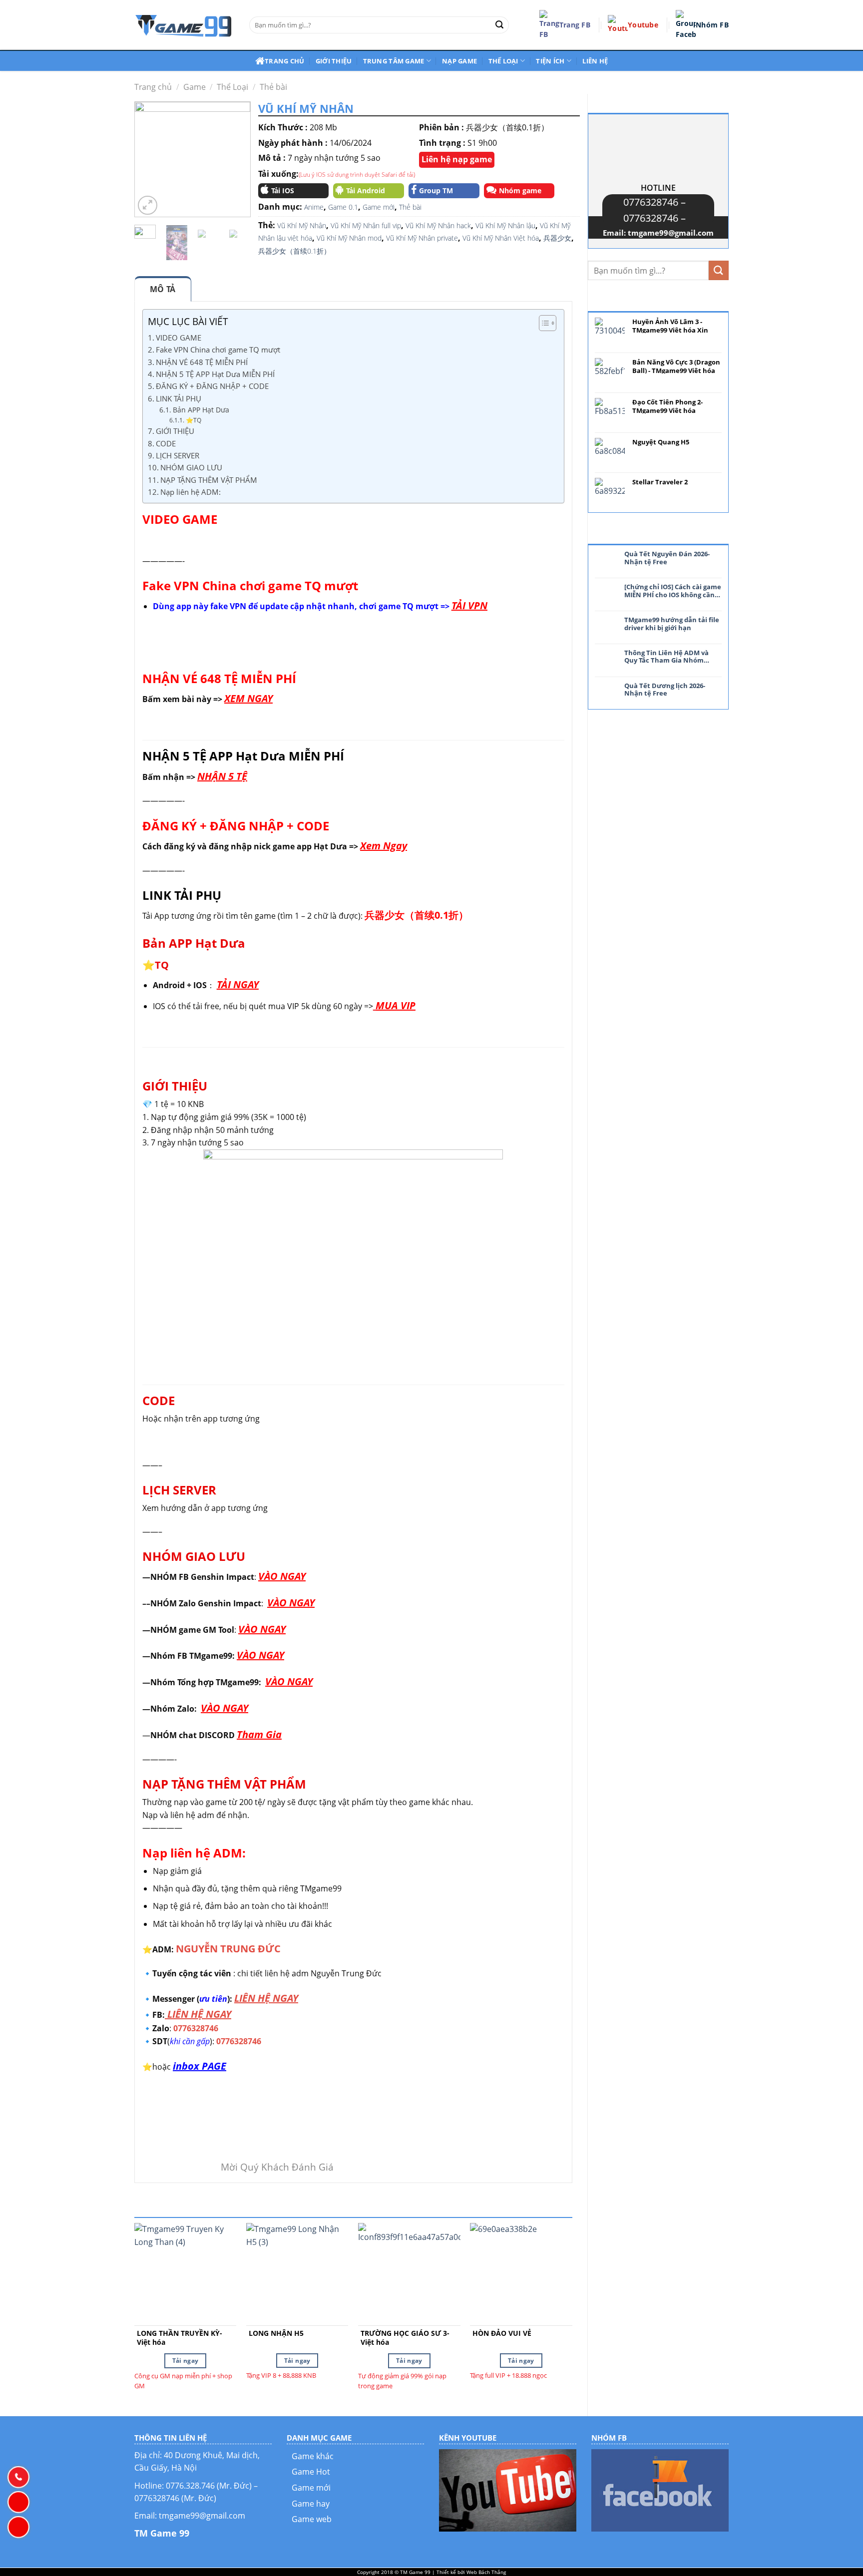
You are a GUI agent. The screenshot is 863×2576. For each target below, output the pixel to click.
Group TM (436, 190)
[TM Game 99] (184, 25)
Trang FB (575, 25)
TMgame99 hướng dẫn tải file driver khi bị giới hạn (672, 624)
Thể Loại (232, 87)
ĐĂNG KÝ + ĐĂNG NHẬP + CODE (212, 386)
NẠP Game (459, 61)
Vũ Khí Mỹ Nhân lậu (505, 225)
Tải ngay (186, 2361)
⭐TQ (193, 420)
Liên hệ (595, 61)
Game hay (311, 2504)
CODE (166, 443)
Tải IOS (283, 190)
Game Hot (311, 2472)
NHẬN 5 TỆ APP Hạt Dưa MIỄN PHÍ (215, 374)
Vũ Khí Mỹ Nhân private (422, 238)
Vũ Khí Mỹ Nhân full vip (366, 225)
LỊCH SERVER (178, 455)
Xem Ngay (384, 846)
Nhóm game (520, 190)
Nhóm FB (712, 25)
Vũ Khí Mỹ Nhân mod (349, 238)
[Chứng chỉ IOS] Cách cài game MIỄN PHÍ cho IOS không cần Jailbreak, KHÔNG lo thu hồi (673, 591)
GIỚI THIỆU (175, 431)
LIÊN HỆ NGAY (266, 1998)
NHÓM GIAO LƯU (191, 467)
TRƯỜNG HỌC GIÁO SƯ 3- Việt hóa (405, 2338)
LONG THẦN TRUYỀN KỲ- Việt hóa (180, 2338)
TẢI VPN (469, 605)
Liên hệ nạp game (457, 159)
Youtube (643, 25)
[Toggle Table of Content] (543, 323)
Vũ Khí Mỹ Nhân (302, 225)
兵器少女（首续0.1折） (294, 251)
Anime (314, 207)
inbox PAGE (200, 2066)
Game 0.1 (343, 207)
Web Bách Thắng (486, 2572)
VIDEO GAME (179, 338)
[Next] (236, 160)
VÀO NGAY (282, 1576)
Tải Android (366, 190)
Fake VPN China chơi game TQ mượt (218, 350)
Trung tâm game (394, 61)
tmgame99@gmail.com (671, 233)
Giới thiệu (334, 61)
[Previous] (149, 160)
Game (195, 87)
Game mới (379, 207)
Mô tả (163, 289)
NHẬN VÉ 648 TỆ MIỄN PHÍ (202, 362)
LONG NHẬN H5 (276, 2333)
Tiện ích (550, 61)
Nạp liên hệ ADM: (192, 492)
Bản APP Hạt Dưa (201, 410)
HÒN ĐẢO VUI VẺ (502, 2333)
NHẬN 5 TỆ (222, 776)
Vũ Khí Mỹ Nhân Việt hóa (501, 238)
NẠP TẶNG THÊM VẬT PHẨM (209, 480)
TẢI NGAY (238, 984)
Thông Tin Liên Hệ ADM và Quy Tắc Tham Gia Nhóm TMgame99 (666, 657)
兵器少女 (557, 238)
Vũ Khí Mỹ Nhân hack (438, 225)
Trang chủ (284, 61)
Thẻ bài (273, 87)
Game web (312, 2519)
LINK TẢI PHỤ (179, 398)
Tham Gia (259, 1734)
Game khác (313, 2456)
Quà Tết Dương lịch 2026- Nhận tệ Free (665, 690)
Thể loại (503, 61)
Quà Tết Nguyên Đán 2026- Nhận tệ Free (667, 558)
